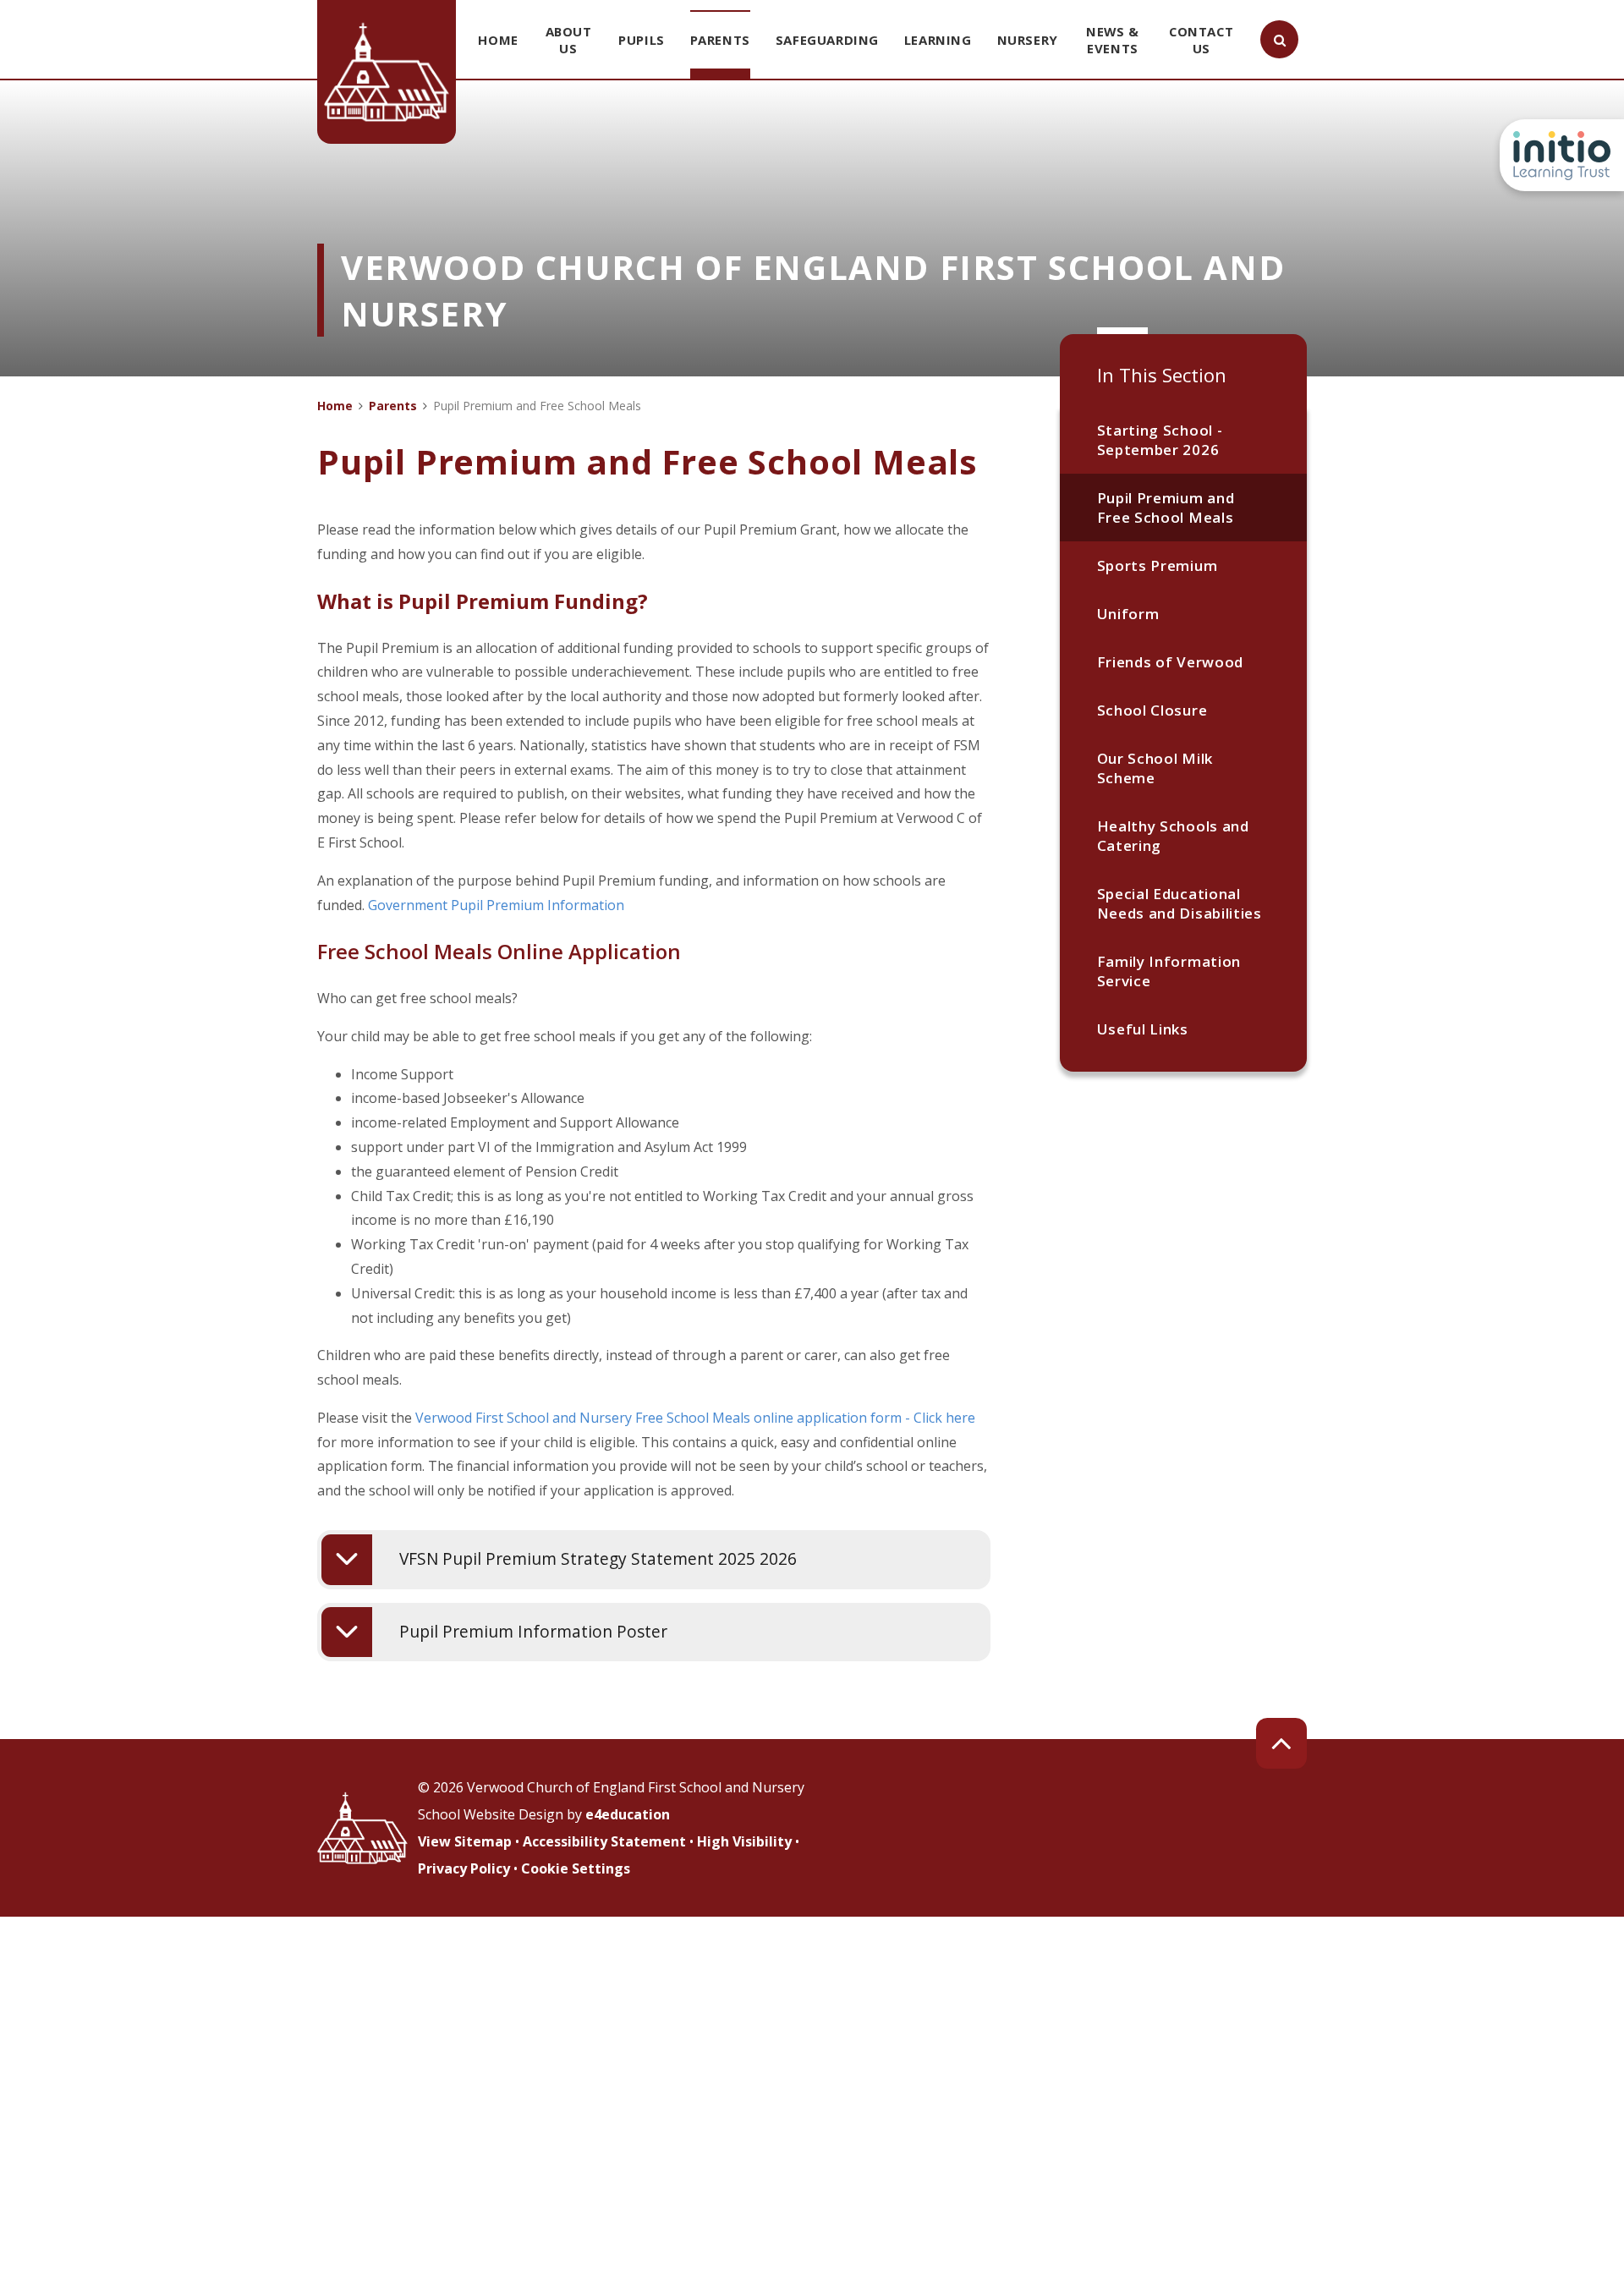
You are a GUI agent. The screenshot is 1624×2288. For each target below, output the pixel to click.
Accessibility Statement (604, 1841)
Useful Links (1143, 1029)
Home (335, 406)
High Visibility (744, 1841)
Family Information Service (1169, 971)
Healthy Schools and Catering (1173, 836)
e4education (628, 1814)
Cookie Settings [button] (576, 1868)
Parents (393, 406)
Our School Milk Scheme (1155, 768)
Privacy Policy (464, 1868)
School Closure (1152, 710)
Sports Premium (1158, 565)
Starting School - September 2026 (1160, 440)
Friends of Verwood (1170, 662)
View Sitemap (465, 1841)
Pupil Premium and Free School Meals (1166, 508)
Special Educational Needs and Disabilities (1180, 903)
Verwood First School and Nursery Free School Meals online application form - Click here (695, 1418)
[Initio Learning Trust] (1562, 155)
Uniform (1128, 614)
